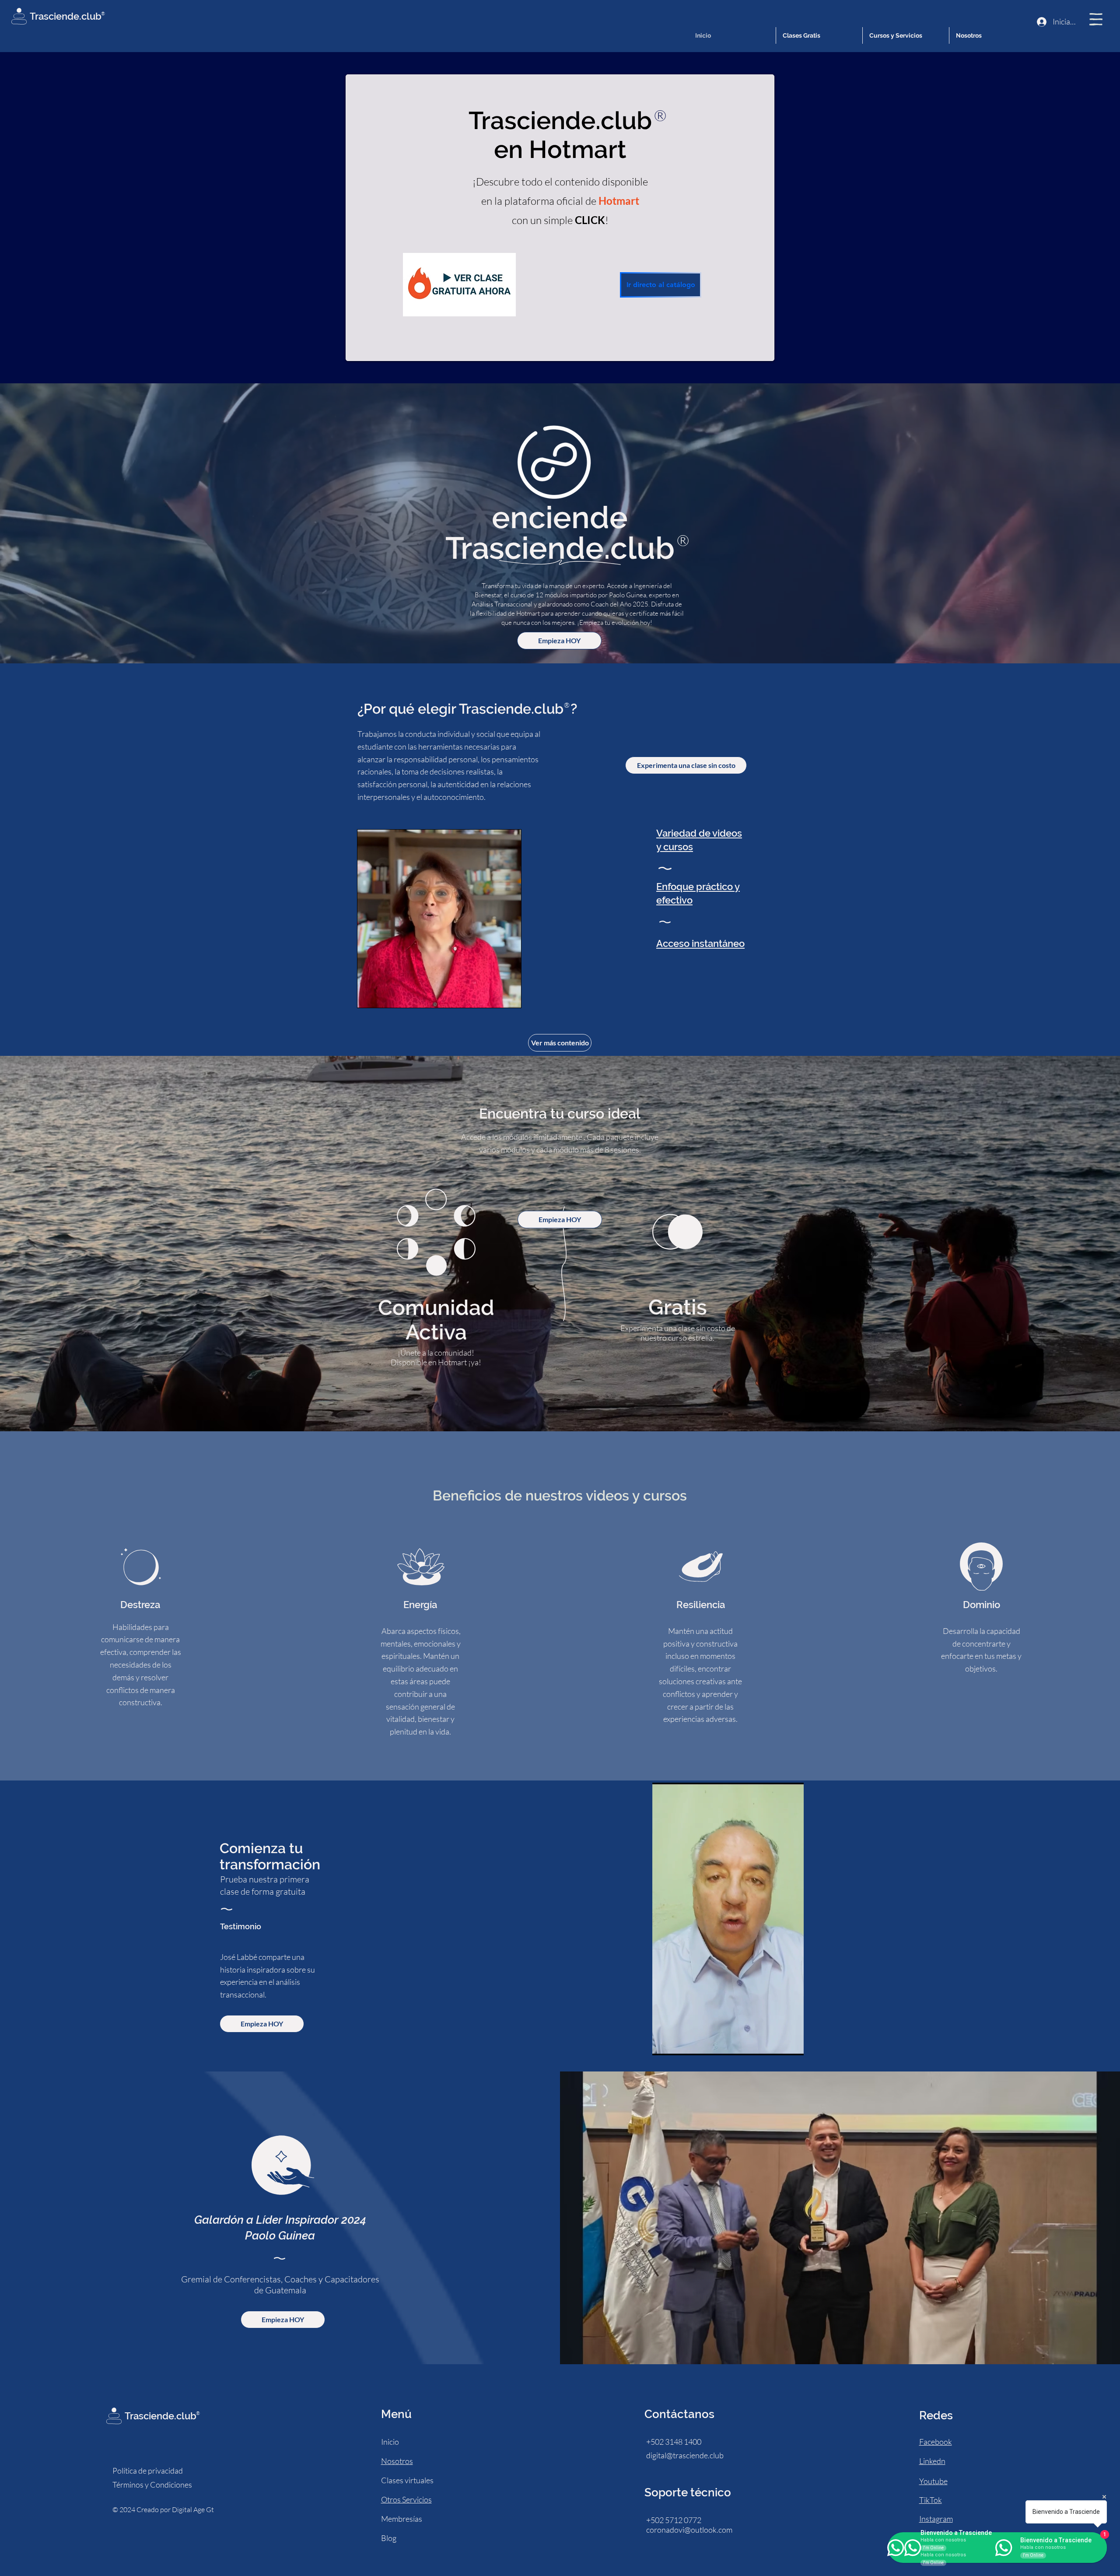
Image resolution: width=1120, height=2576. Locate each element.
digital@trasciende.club (685, 2455)
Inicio (390, 2442)
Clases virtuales (407, 2480)
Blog (389, 2538)
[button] (1096, 19)
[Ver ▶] (459, 285)
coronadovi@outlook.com (689, 2530)
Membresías (402, 2519)
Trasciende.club (66, 16)
